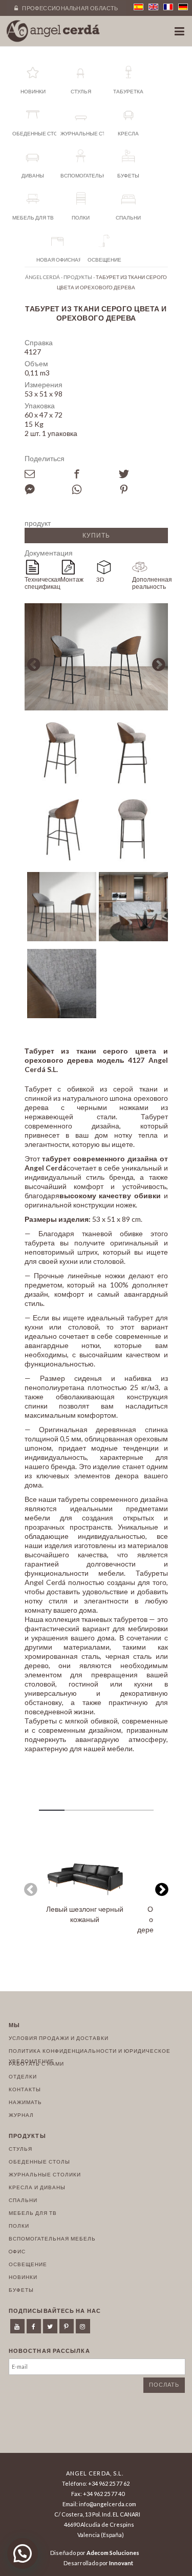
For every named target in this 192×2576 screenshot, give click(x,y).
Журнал (21, 2115)
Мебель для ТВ (33, 2213)
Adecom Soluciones (113, 2553)
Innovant (121, 2563)
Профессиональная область (70, 8)
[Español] (138, 7)
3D (100, 579)
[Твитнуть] (142, 474)
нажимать (25, 2102)
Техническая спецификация (42, 583)
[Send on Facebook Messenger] (48, 489)
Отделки (23, 2076)
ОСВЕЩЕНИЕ (28, 2264)
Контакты (25, 2089)
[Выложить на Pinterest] (142, 489)
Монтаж (72, 579)
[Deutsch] (183, 7)
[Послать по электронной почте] (48, 474)
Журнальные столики (45, 2174)
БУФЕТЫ (21, 2290)
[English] (153, 7)
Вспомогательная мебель (52, 2238)
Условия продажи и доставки (59, 2038)
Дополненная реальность (150, 583)
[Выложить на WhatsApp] (95, 489)
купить (96, 535)
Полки (19, 2226)
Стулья (20, 2149)
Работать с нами (36, 2064)
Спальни (23, 2200)
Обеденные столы (39, 2162)
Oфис (17, 2251)
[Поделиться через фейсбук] (95, 474)
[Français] (168, 7)
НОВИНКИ (23, 2277)
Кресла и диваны (37, 2187)
